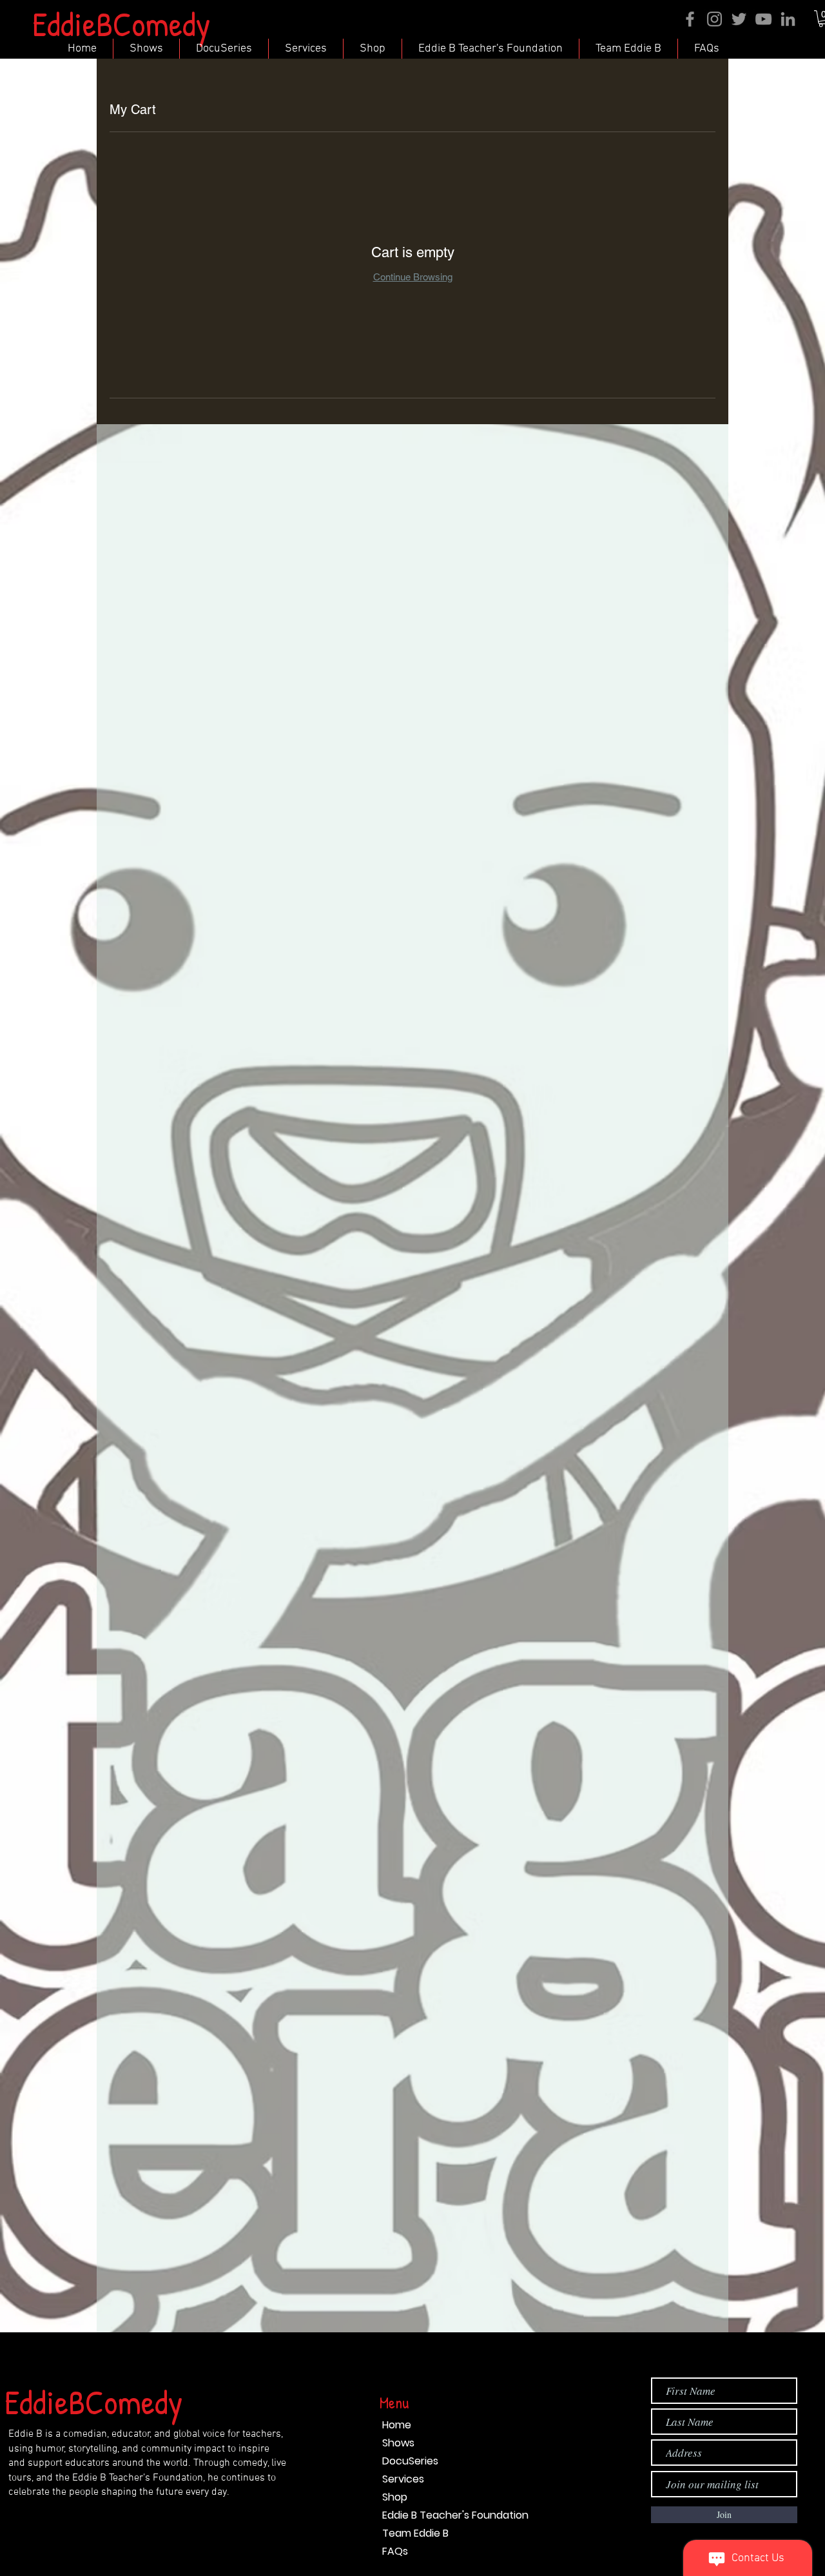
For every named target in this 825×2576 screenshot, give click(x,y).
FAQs (395, 2551)
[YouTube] (763, 19)
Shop (395, 2497)
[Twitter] (739, 19)
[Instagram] (714, 19)
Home (397, 2425)
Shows (398, 2443)
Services (403, 2479)
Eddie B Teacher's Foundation (455, 2515)
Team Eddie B (415, 2533)
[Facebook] (690, 19)
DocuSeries (410, 2461)
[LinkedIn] (788, 19)
